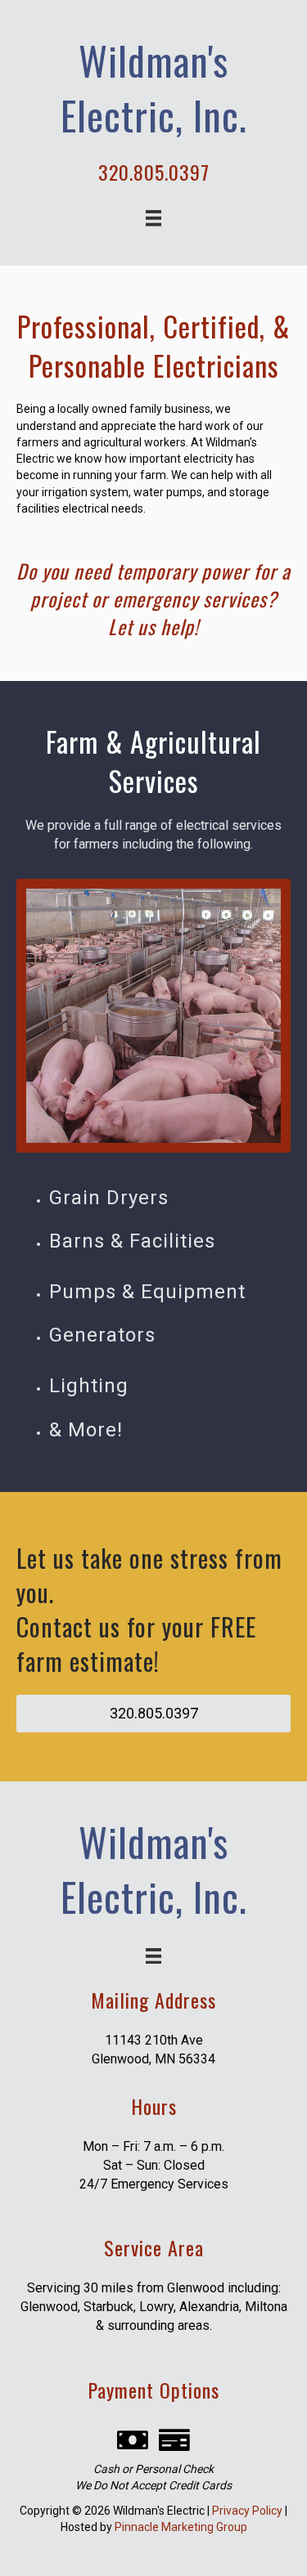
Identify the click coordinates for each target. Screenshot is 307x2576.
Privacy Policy (247, 2511)
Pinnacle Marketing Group (181, 2527)
